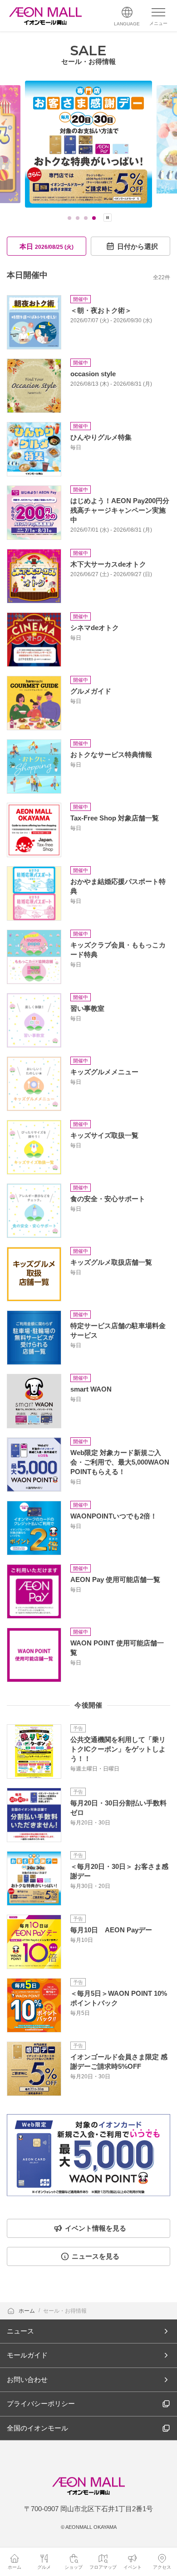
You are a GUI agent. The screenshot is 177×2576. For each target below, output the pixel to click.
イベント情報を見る (96, 2228)
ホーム (27, 2311)
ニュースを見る (96, 2256)
